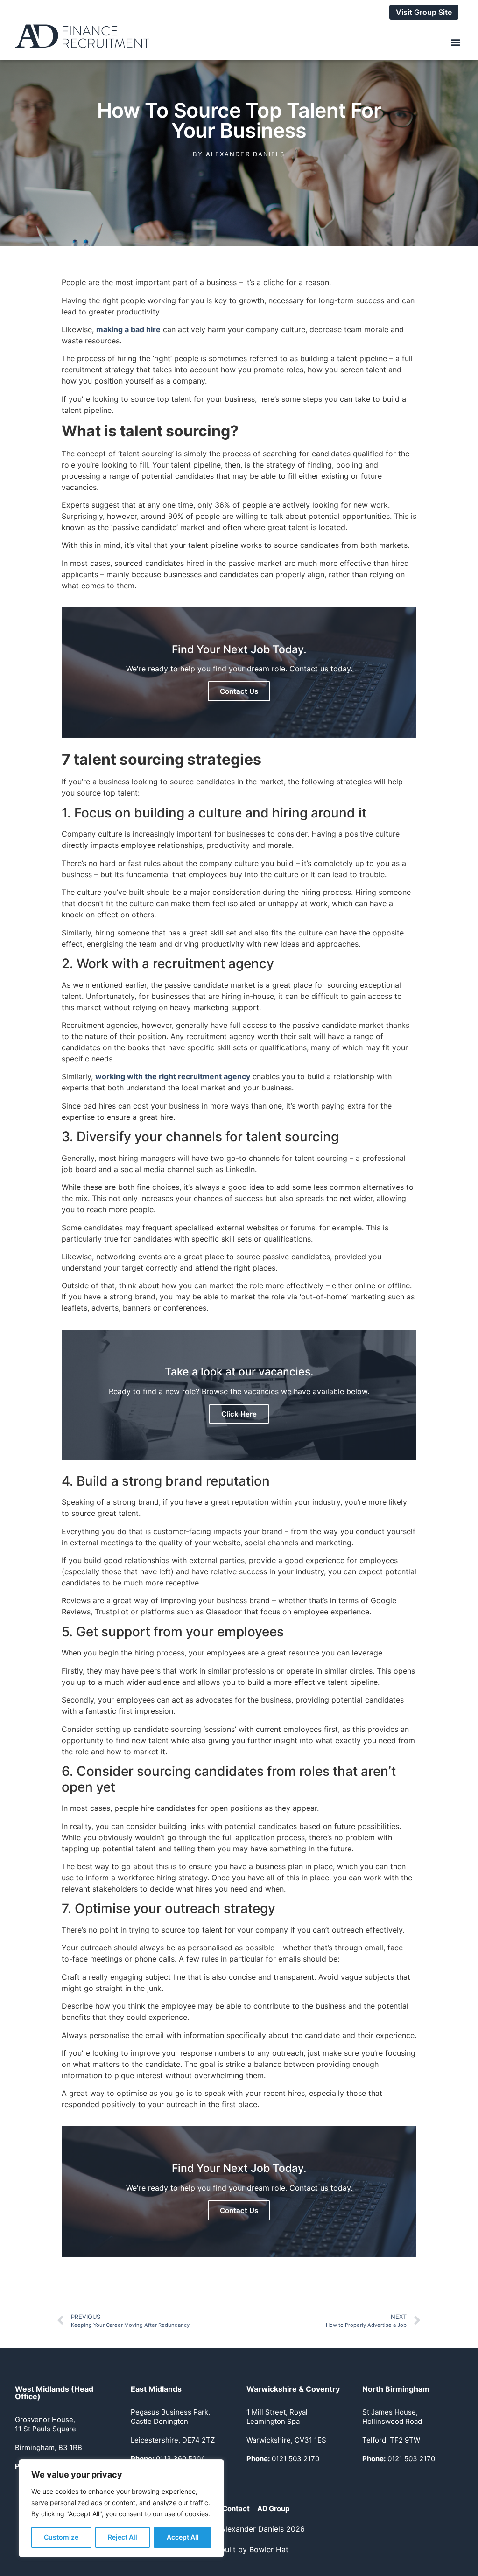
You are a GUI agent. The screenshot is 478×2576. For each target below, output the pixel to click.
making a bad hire (128, 329)
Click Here (239, 1414)
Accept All (183, 2537)
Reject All (123, 2537)
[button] (455, 42)
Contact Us (239, 691)
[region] (121, 2508)
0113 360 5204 (168, 2459)
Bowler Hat (269, 2549)
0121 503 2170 (283, 2459)
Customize (61, 2537)
